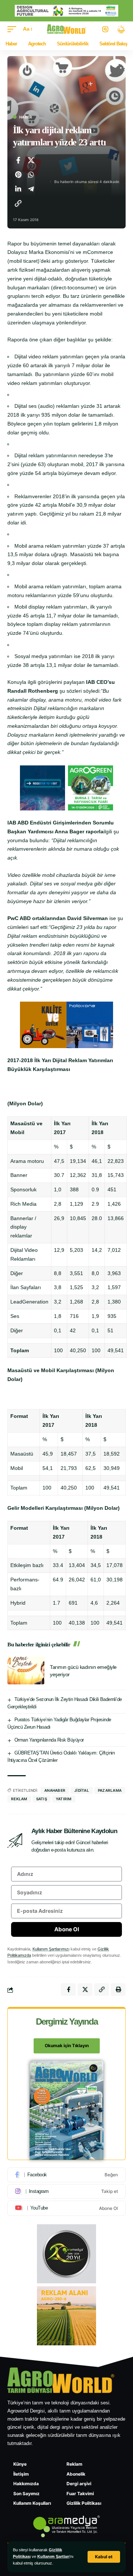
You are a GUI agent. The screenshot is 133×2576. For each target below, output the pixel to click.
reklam (19, 1799)
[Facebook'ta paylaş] (18, 160)
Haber (26, 117)
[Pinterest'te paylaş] (18, 175)
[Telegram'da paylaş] (31, 189)
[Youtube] (66, 2208)
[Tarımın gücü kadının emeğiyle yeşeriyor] (26, 1671)
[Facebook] (66, 2175)
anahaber (55, 1790)
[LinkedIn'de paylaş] (18, 189)
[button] (104, 2557)
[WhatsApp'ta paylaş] (31, 175)
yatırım (64, 1799)
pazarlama (110, 1790)
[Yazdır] (118, 1990)
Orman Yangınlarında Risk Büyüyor (49, 1740)
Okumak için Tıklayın (67, 2045)
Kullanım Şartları (53, 2556)
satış (42, 1799)
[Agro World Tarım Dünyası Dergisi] (67, 29)
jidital (82, 1790)
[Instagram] (66, 2191)
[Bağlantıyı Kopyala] (18, 203)
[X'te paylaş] (31, 160)
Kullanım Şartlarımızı (51, 1949)
